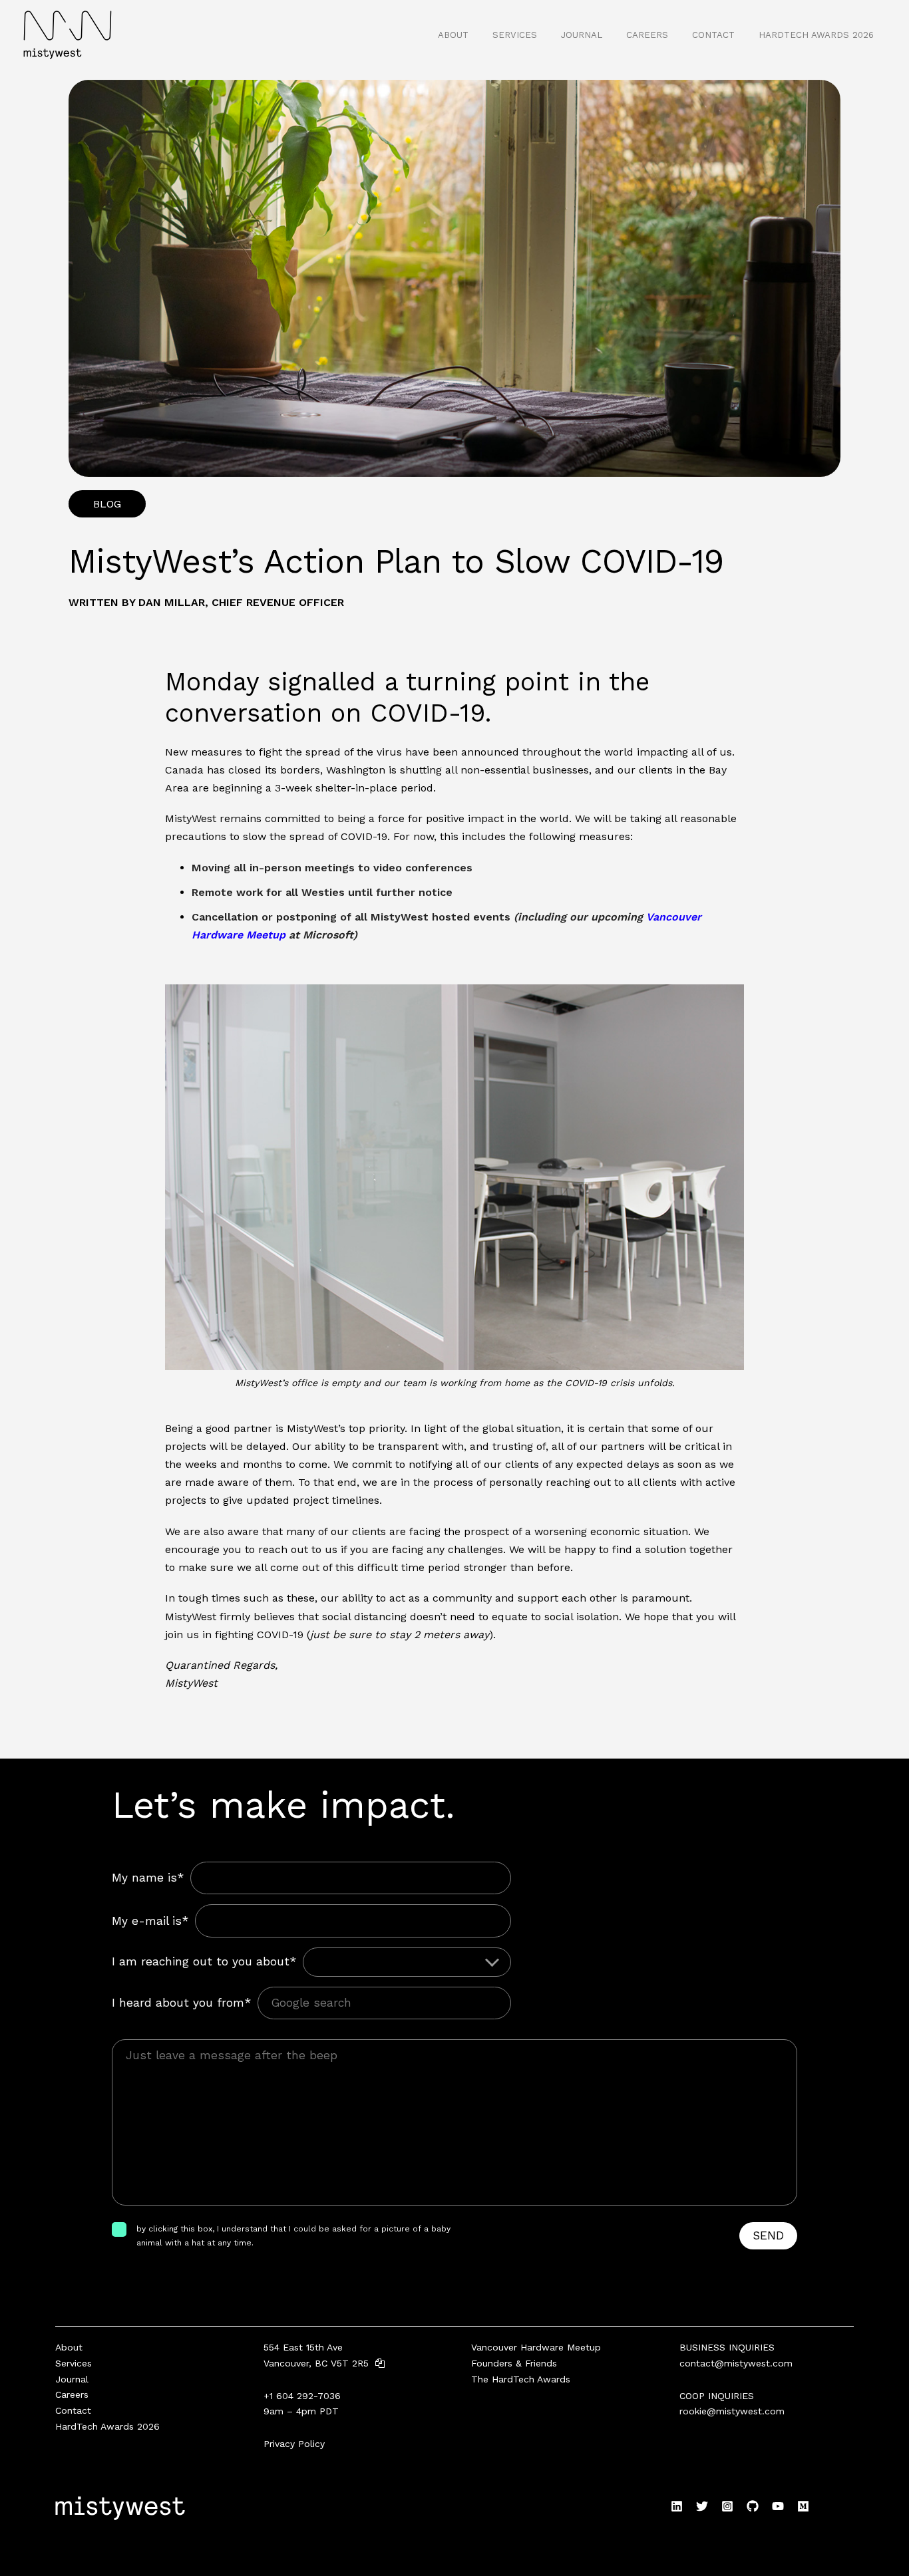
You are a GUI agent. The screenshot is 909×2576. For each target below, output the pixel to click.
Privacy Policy (294, 2444)
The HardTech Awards (521, 2379)
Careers (647, 35)
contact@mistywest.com (736, 2363)
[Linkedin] (677, 2506)
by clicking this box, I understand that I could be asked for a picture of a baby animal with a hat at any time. (293, 2235)
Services (515, 35)
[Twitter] (702, 2506)
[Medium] (803, 2506)
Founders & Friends (514, 2363)
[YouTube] (778, 2506)
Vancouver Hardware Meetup (536, 2347)
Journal (582, 35)
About (453, 35)
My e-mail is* (150, 1921)
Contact (713, 35)
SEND (768, 2235)
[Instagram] (727, 2506)
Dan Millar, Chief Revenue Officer (241, 602)
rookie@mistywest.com (732, 2411)
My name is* (148, 1878)
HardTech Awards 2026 (816, 35)
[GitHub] (753, 2506)
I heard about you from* (181, 2003)
